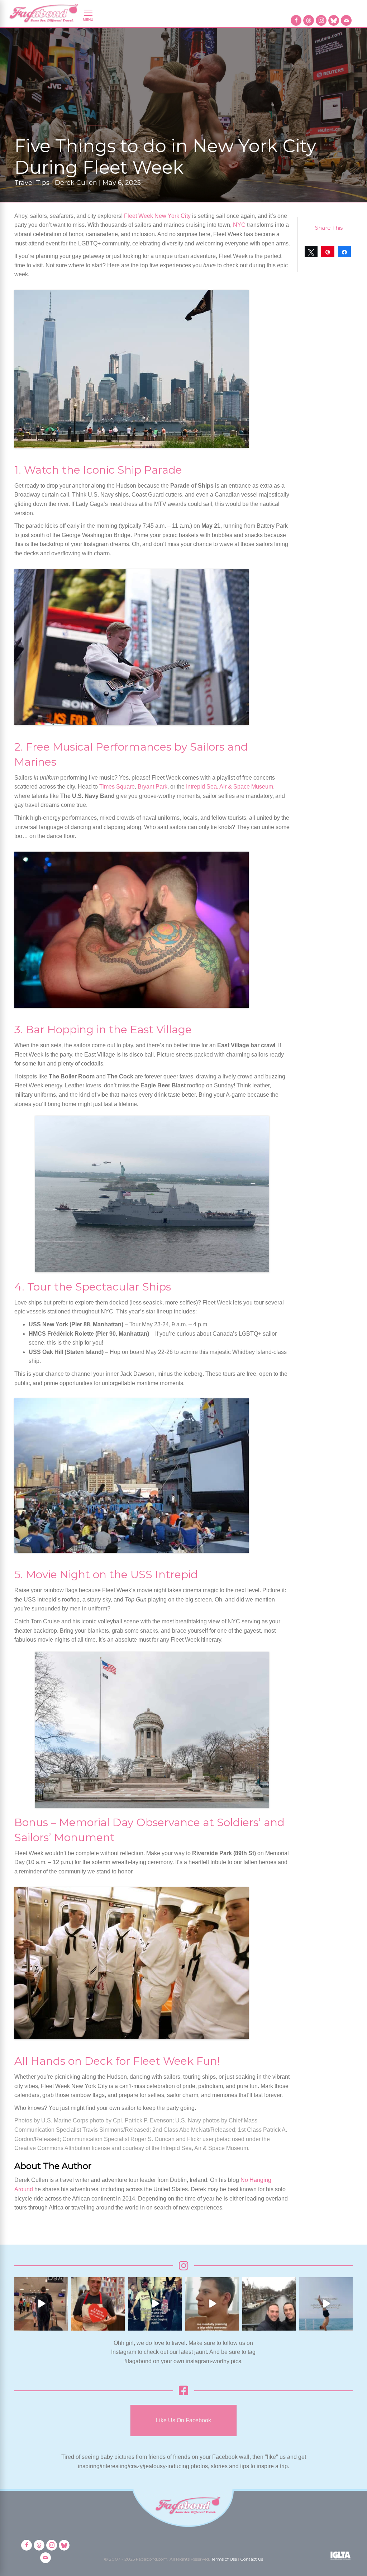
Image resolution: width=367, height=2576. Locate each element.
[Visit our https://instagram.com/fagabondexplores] (321, 20)
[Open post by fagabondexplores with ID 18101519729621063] (155, 2304)
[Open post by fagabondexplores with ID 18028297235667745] (41, 2304)
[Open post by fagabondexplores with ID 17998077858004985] (326, 2304)
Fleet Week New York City (157, 216)
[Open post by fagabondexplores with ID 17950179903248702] (212, 2304)
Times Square (117, 787)
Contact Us (252, 2559)
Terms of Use (224, 2559)
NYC (239, 225)
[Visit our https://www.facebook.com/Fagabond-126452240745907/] (296, 20)
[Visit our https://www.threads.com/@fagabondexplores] (309, 20)
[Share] (344, 252)
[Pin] (328, 252)
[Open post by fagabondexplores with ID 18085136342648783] (98, 2304)
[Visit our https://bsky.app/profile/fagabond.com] (334, 20)
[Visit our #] (346, 20)
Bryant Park (152, 787)
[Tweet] (311, 252)
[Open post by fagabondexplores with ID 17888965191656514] (269, 2304)
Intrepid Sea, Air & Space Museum (230, 787)
